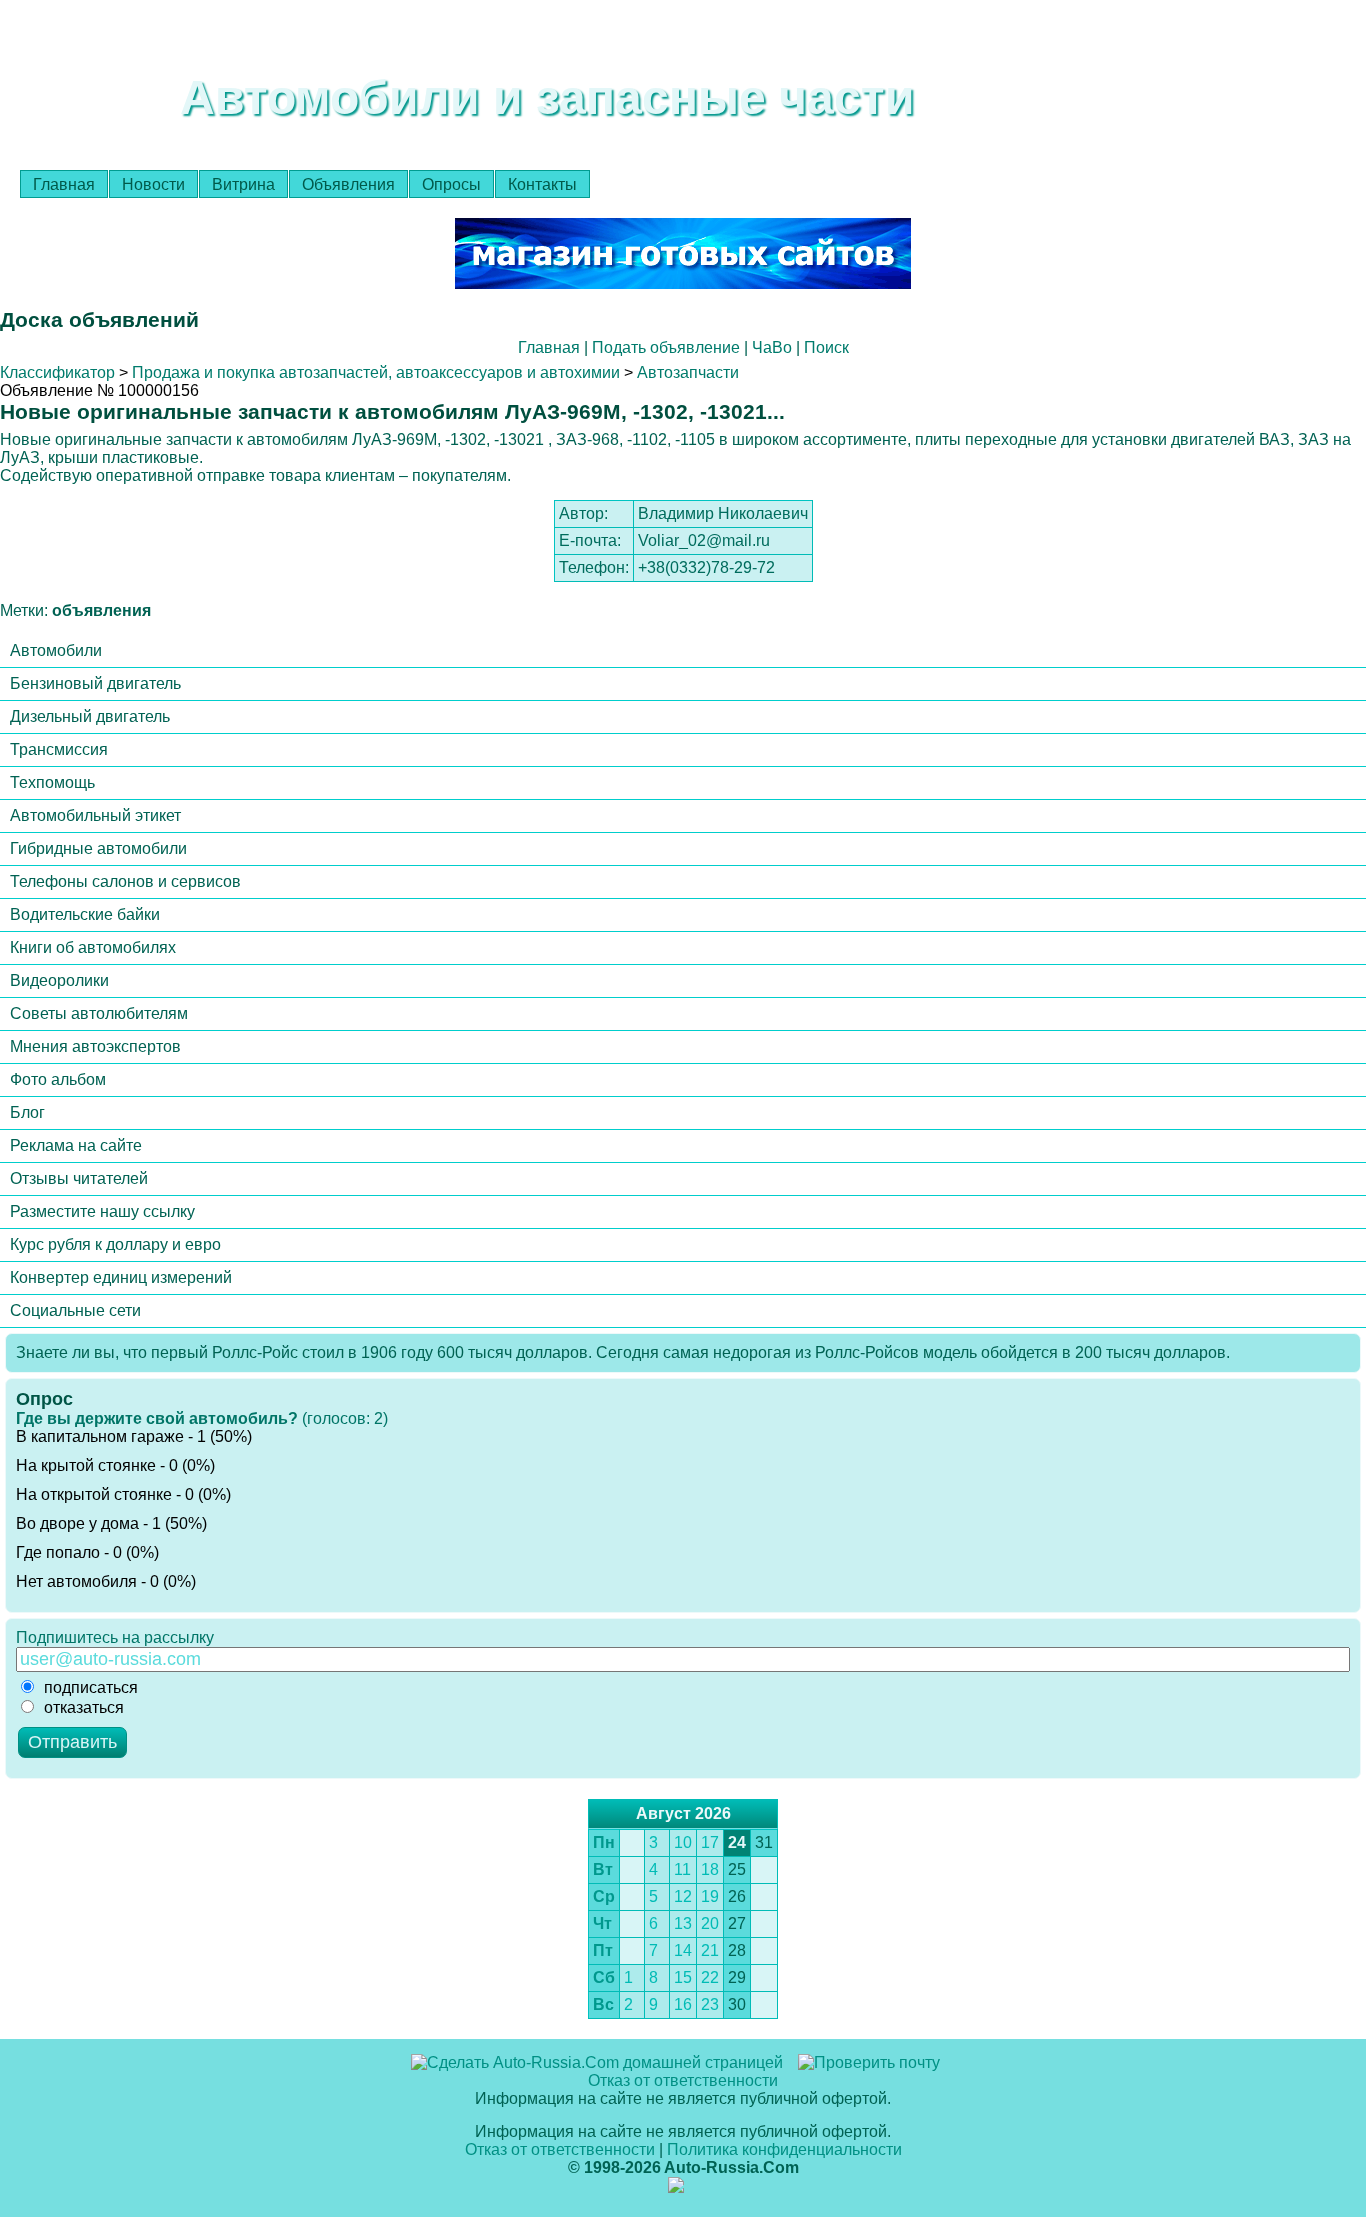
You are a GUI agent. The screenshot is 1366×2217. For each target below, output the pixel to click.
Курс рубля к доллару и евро (115, 1244)
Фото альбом (58, 1079)
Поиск (826, 347)
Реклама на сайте (76, 1145)
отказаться (84, 1707)
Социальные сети (75, 1310)
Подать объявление (666, 347)
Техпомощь (52, 782)
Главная (64, 184)
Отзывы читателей (79, 1178)
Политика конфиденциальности (784, 2149)
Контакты (542, 184)
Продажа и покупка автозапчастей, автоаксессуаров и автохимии (376, 372)
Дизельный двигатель (90, 716)
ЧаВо (772, 347)
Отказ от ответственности (683, 2080)
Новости (153, 184)
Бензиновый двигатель (95, 683)
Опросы (451, 184)
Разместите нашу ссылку (102, 1211)
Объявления (348, 184)
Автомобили (56, 650)
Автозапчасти (688, 372)
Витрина (243, 184)
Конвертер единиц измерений (121, 1277)
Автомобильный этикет (95, 815)
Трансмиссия (59, 749)
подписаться (91, 1687)
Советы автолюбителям (99, 1013)
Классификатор (57, 372)
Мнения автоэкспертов (95, 1046)
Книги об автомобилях (93, 947)
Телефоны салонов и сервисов (125, 881)
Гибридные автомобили (98, 848)
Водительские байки (85, 914)
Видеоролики (59, 980)
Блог (27, 1112)
